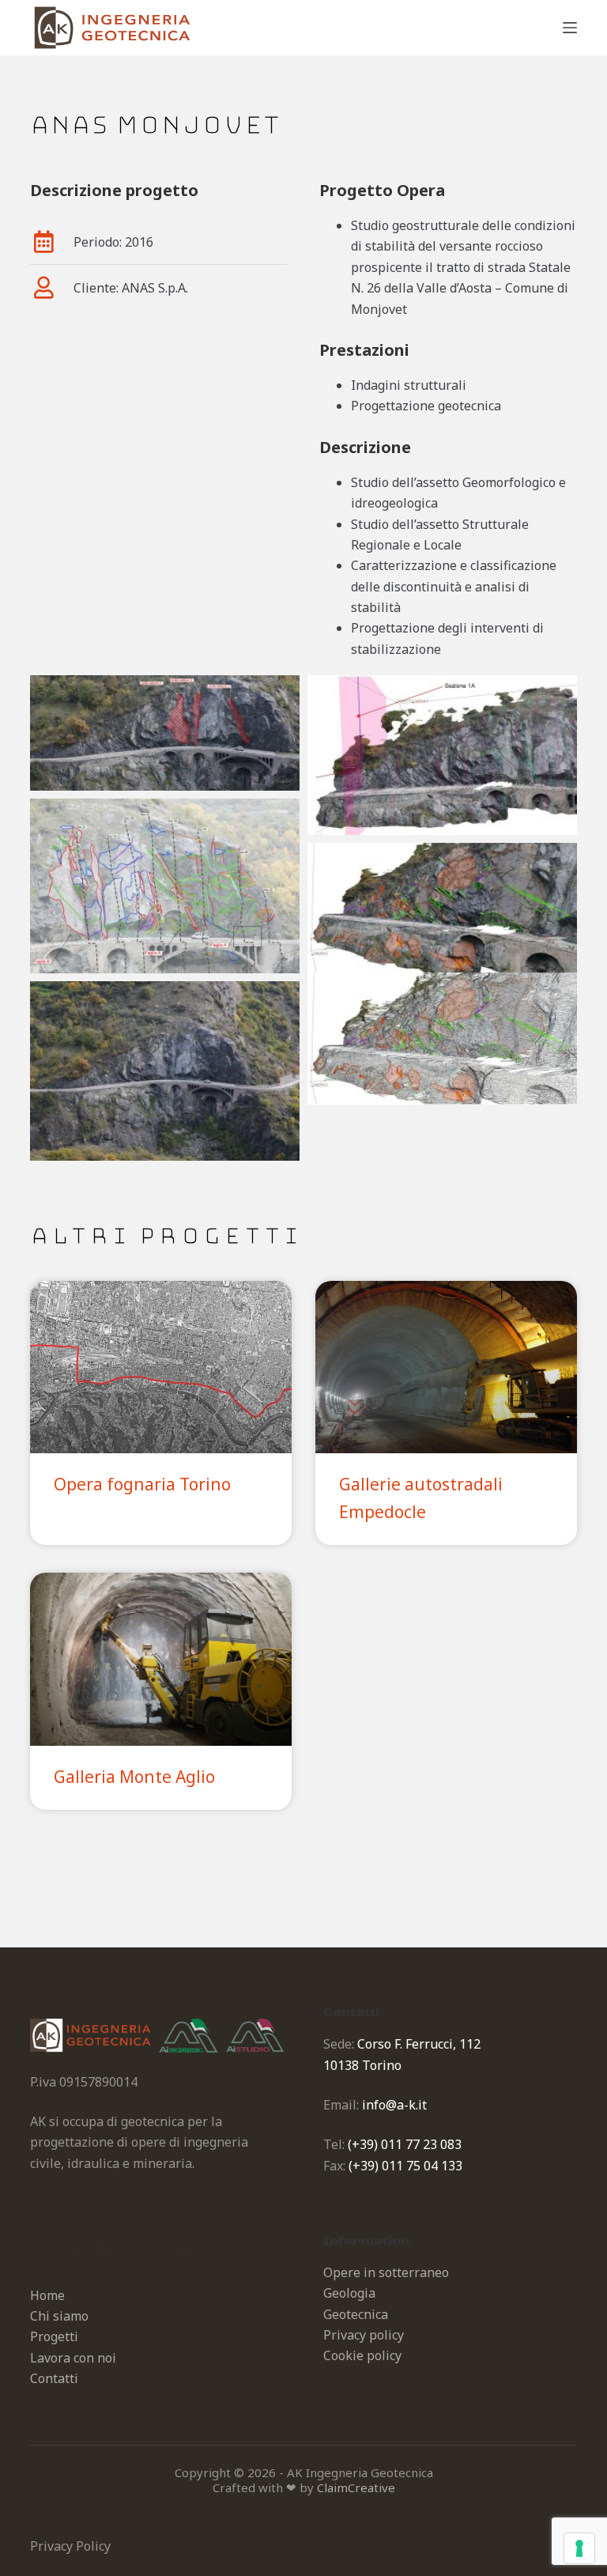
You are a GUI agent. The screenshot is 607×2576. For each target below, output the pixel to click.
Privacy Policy (70, 2546)
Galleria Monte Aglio (134, 1777)
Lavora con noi (73, 2358)
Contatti (54, 2378)
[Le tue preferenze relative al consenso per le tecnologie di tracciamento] (579, 2548)
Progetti (54, 2336)
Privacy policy (364, 2335)
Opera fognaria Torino (142, 1484)
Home (47, 2295)
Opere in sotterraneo (386, 2272)
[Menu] (570, 28)
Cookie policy (362, 2355)
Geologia (349, 2293)
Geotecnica (356, 2314)
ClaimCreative (356, 2487)
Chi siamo (59, 2316)
